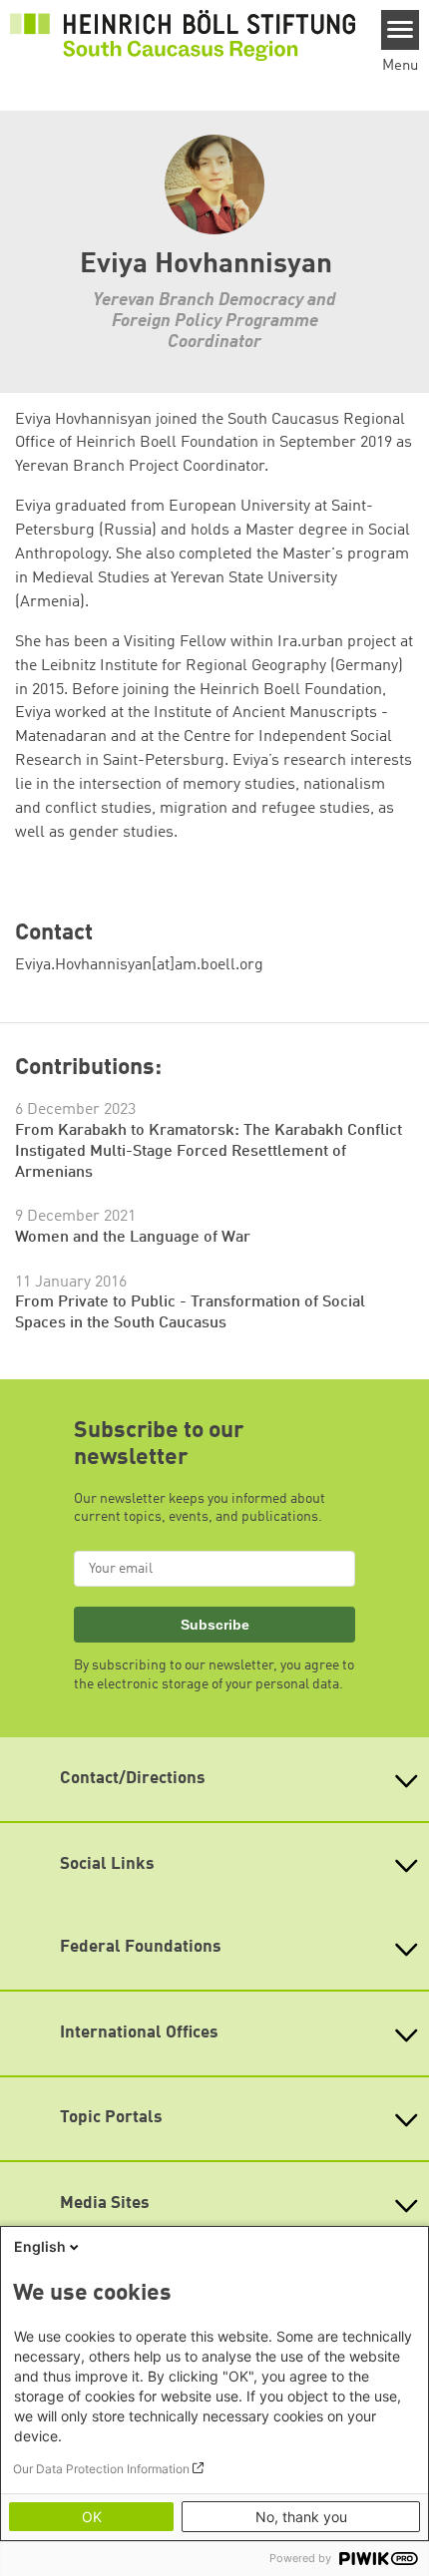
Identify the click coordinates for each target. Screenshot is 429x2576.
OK (92, 2517)
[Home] (183, 35)
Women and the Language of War (133, 1238)
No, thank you (301, 2517)
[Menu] (401, 30)
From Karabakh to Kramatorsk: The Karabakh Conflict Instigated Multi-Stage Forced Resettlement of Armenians (209, 1151)
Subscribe (215, 1625)
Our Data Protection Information (101, 2469)
